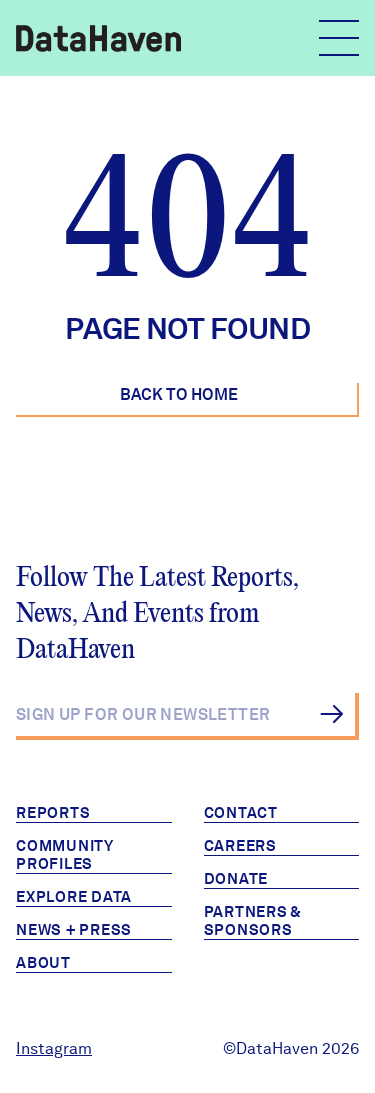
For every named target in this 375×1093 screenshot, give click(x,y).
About (43, 963)
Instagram (54, 1048)
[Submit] (331, 714)
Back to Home (179, 394)
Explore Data (74, 897)
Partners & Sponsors (253, 921)
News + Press (74, 930)
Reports (53, 813)
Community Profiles (65, 855)
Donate (236, 879)
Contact (241, 813)
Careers (240, 846)
